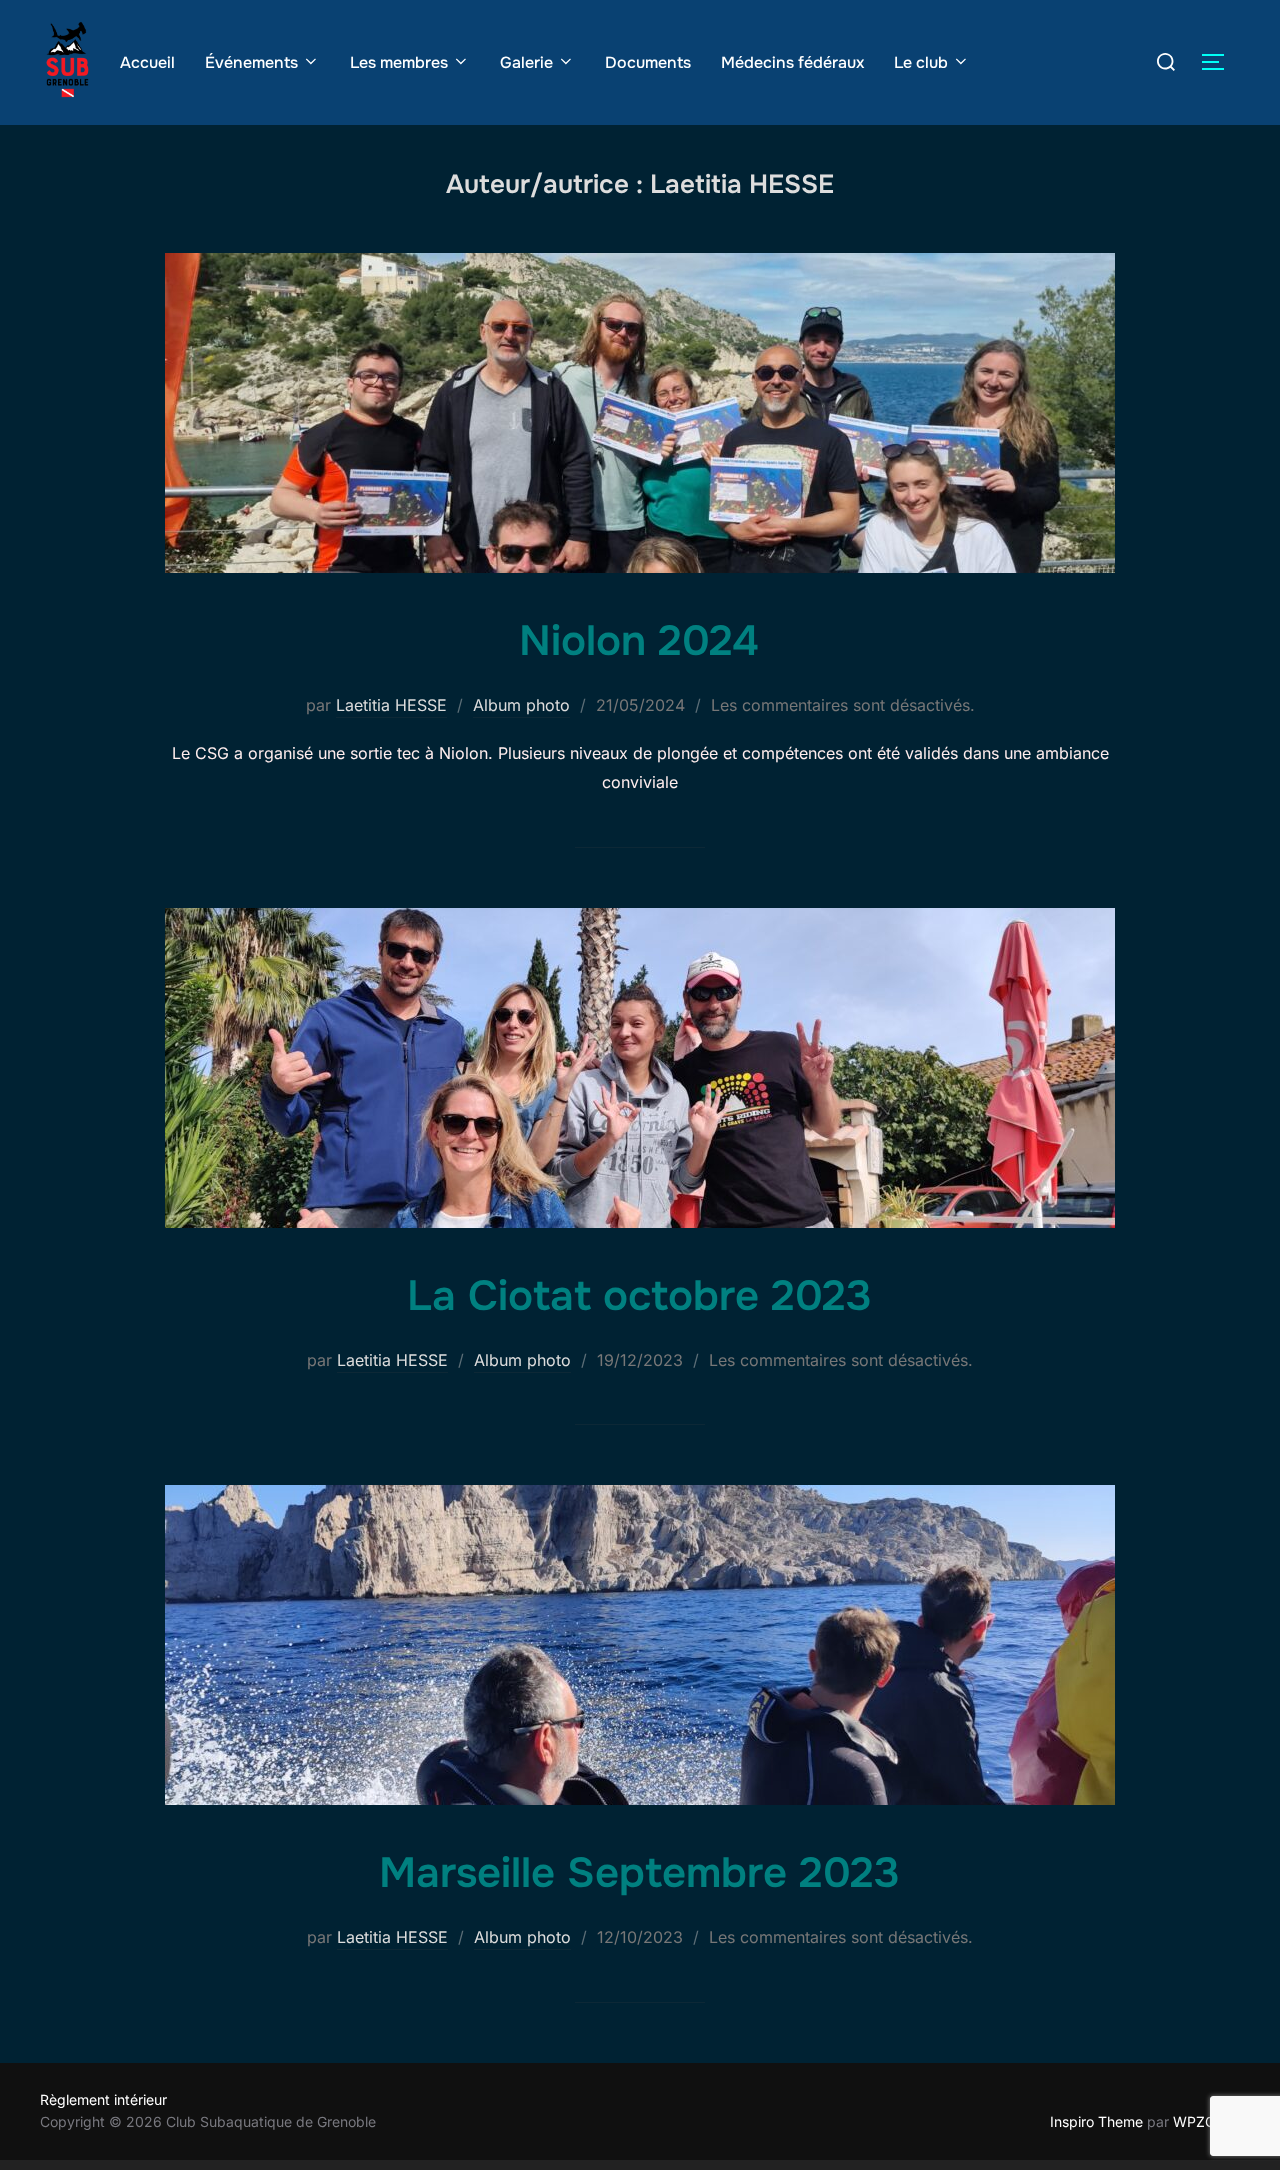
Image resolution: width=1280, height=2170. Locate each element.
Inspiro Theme (1096, 2121)
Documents (648, 62)
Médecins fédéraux (792, 62)
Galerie (526, 62)
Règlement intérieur (103, 2099)
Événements (251, 62)
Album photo (521, 705)
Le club (921, 62)
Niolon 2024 (639, 641)
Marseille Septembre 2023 (639, 1873)
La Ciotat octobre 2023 (639, 1296)
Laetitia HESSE (391, 705)
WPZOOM (1206, 2121)
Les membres (399, 62)
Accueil (147, 62)
